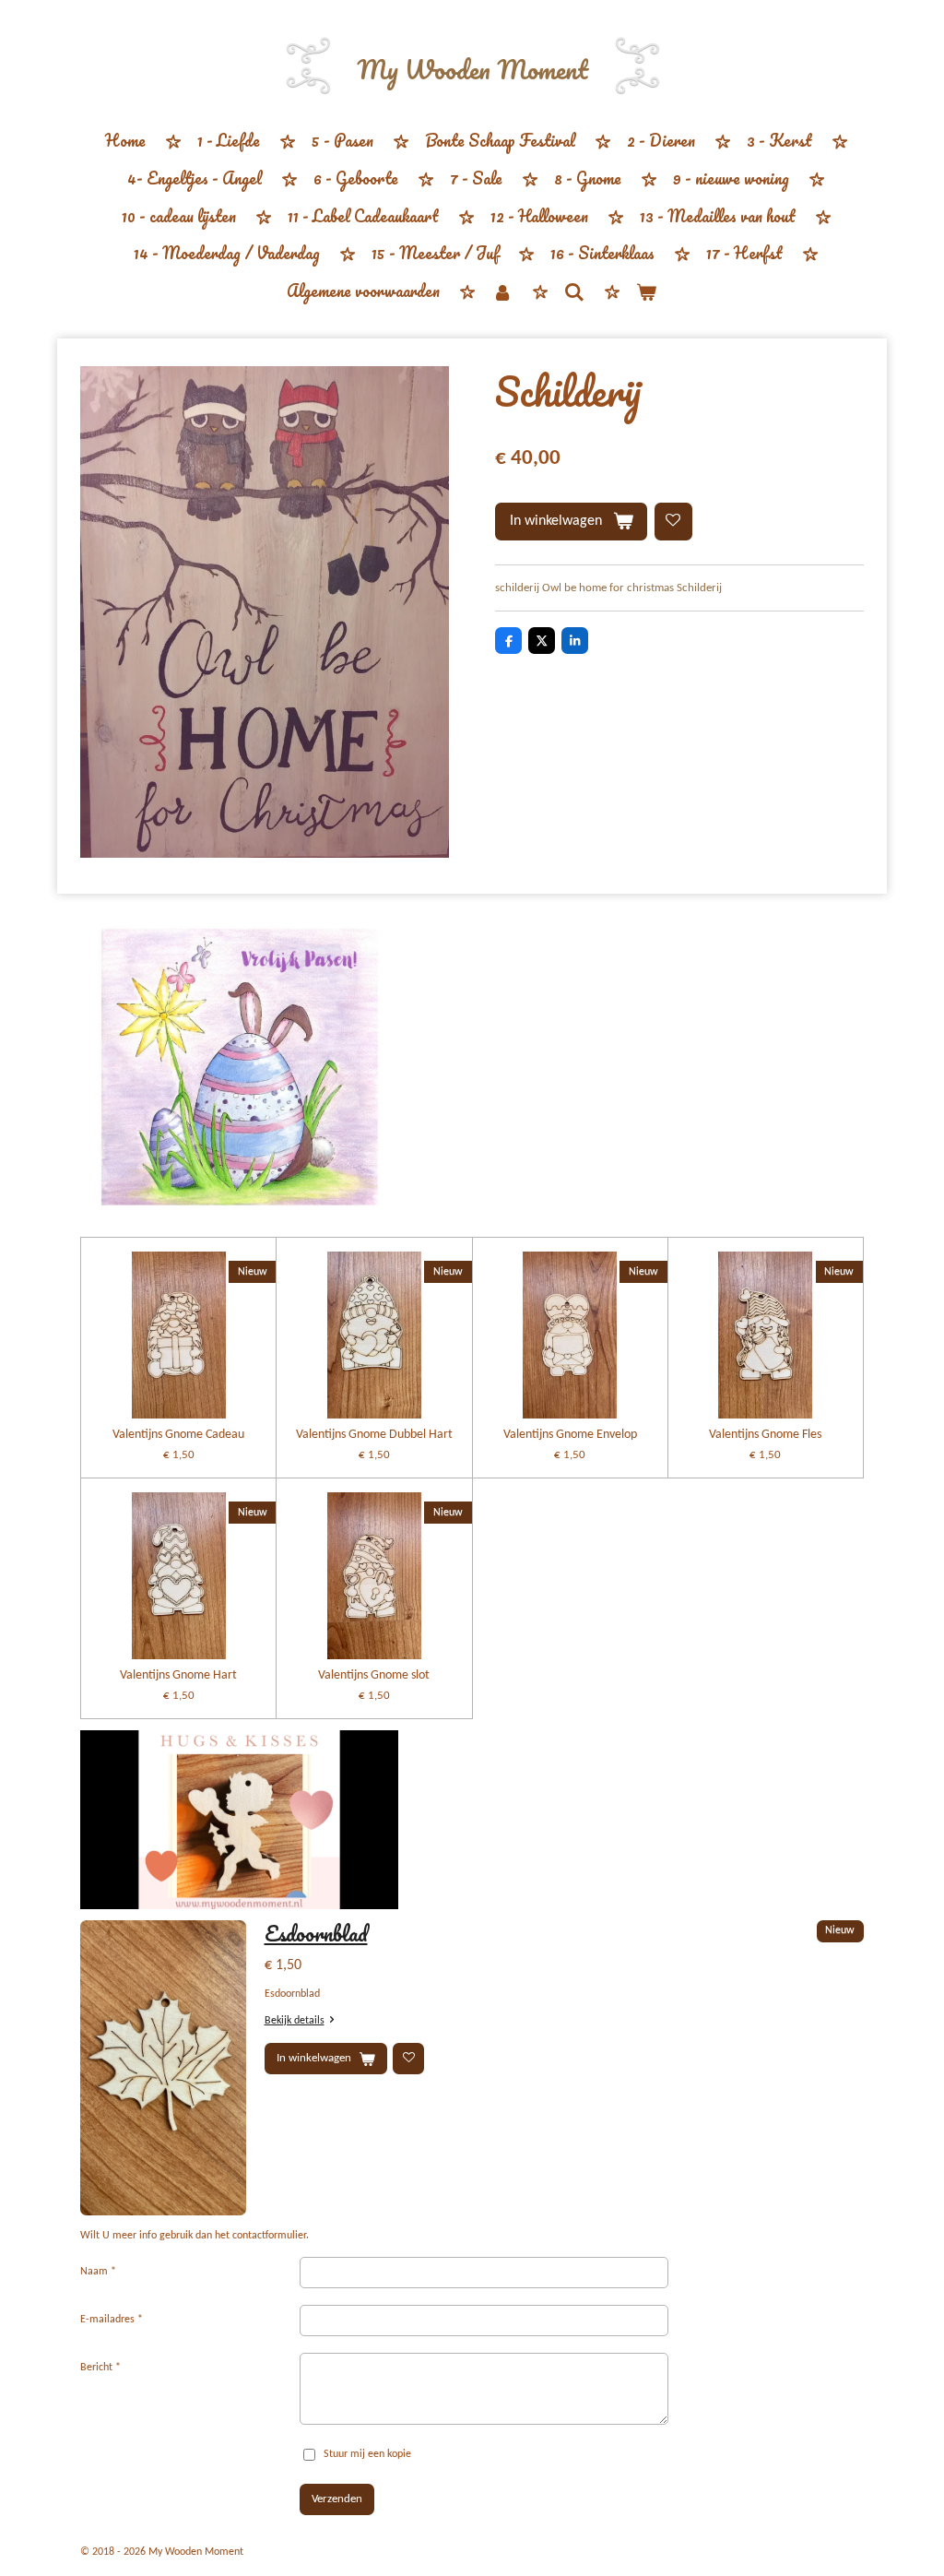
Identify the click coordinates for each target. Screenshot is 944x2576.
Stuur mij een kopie (367, 2454)
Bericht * (100, 2368)
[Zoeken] (574, 291)
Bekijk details (295, 2021)
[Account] (501, 292)
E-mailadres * (112, 2320)
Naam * (98, 2272)
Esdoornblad (316, 1933)
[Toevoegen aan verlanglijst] (673, 522)
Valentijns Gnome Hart (178, 1675)
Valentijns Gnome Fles (765, 1435)
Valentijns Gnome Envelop (570, 1435)
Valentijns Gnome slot (374, 1675)
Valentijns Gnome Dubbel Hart (374, 1435)
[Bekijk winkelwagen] (646, 292)
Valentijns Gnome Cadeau (178, 1435)
